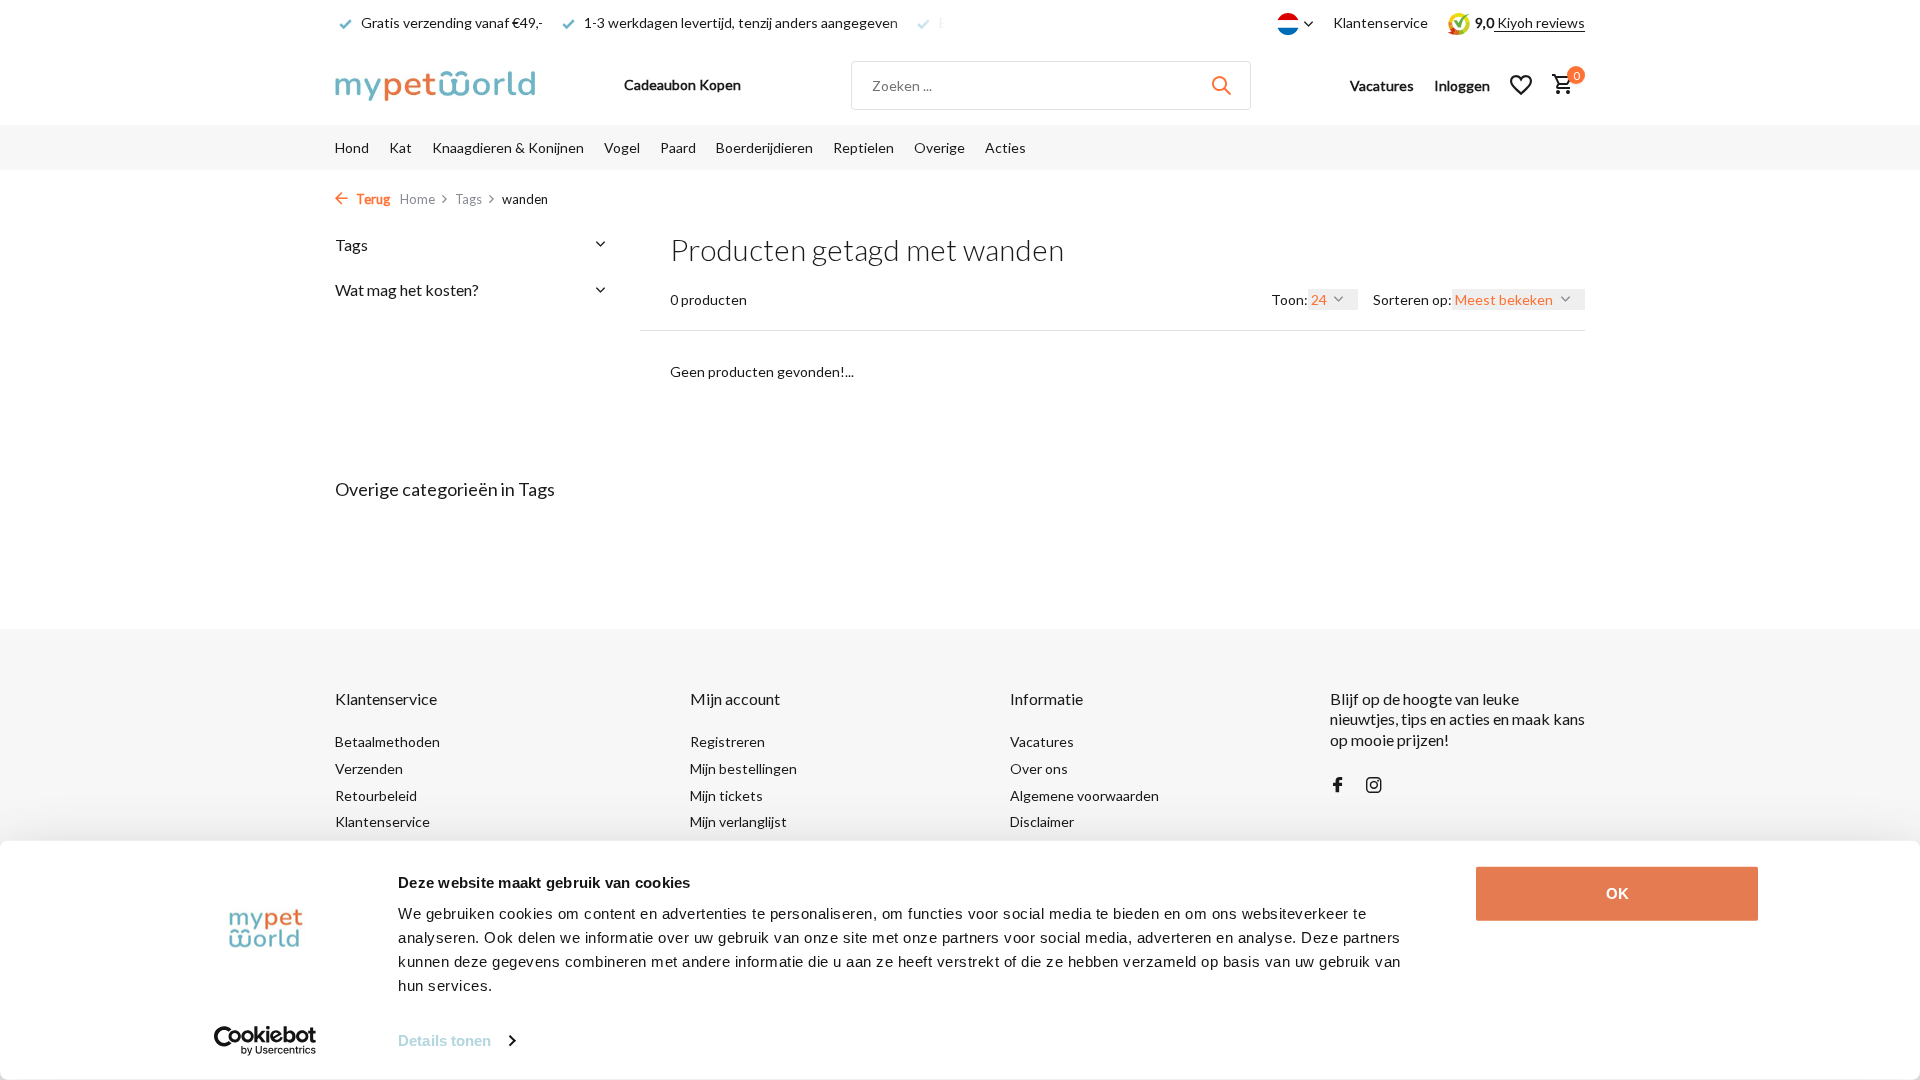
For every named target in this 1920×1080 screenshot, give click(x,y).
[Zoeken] (1221, 85)
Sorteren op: (1412, 299)
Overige (939, 147)
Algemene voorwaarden (1084, 795)
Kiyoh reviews (1539, 22)
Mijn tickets (726, 795)
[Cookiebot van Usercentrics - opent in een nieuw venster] (265, 1041)
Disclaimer (1042, 821)
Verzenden (369, 768)
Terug (371, 199)
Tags (468, 199)
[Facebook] (1338, 786)
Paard (678, 147)
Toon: (1289, 299)
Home (417, 199)
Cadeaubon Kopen (682, 84)
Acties (1005, 147)
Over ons (1039, 768)
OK (1617, 893)
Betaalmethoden (387, 741)
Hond (352, 147)
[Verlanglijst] (1521, 85)
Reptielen (863, 147)
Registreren (727, 741)
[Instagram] (1374, 786)
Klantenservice (1380, 22)
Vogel (622, 147)
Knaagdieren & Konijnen (508, 147)
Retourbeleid (376, 795)
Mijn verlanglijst (738, 821)
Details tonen (444, 1040)
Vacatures (1042, 741)
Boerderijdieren (764, 147)
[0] (1557, 85)
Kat (400, 147)
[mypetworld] (435, 85)
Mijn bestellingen (743, 768)
